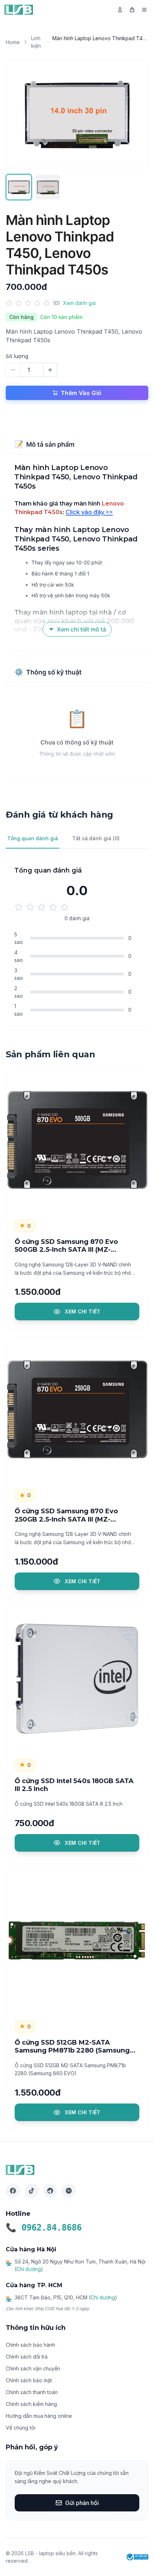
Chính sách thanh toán (32, 2392)
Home (13, 42)
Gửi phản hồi (82, 2503)
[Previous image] (19, 115)
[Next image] (135, 115)
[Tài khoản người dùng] (120, 10)
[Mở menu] (144, 10)
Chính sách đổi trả (27, 2357)
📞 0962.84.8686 (44, 2228)
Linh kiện (36, 42)
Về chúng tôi (21, 2428)
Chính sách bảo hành (30, 2345)
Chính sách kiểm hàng (31, 2404)
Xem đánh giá (79, 303)
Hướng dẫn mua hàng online (39, 2416)
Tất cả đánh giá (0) (96, 838)
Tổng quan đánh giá (33, 838)
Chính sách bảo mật (29, 2380)
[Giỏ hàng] (132, 10)
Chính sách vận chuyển (33, 2368)
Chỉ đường (29, 2269)
